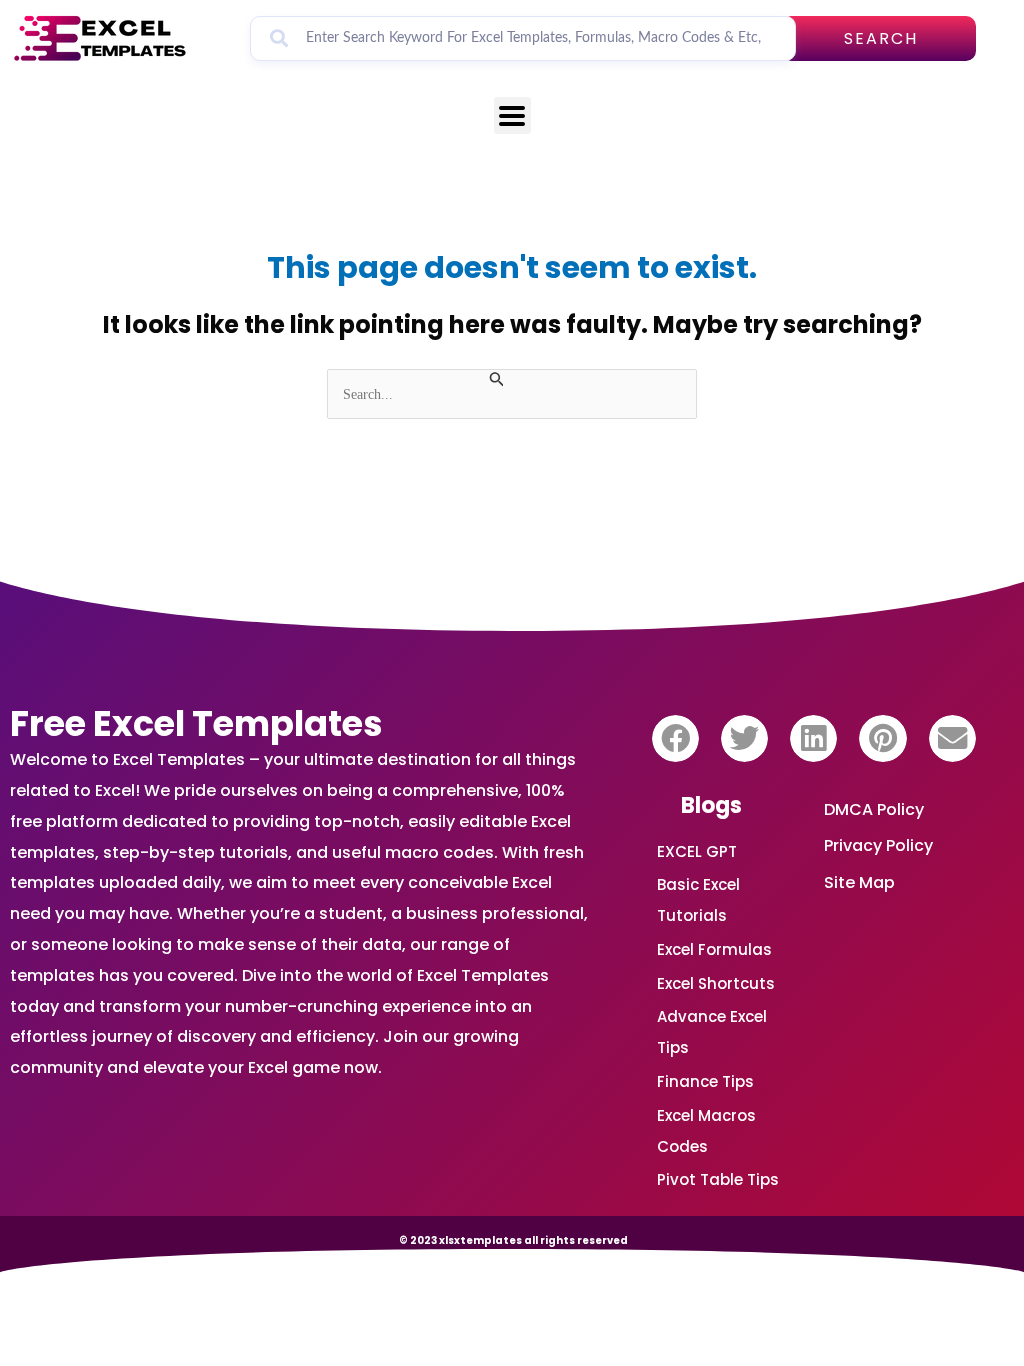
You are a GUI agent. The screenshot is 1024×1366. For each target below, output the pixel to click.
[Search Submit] (497, 380)
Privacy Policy (878, 845)
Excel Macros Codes (706, 1131)
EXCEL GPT (697, 851)
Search (881, 38)
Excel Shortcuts (716, 983)
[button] (675, 738)
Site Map (859, 882)
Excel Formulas (714, 949)
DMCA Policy (874, 809)
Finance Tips (705, 1081)
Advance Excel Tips (712, 1032)
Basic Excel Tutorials (698, 900)
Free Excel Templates (196, 723)
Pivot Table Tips (718, 1179)
